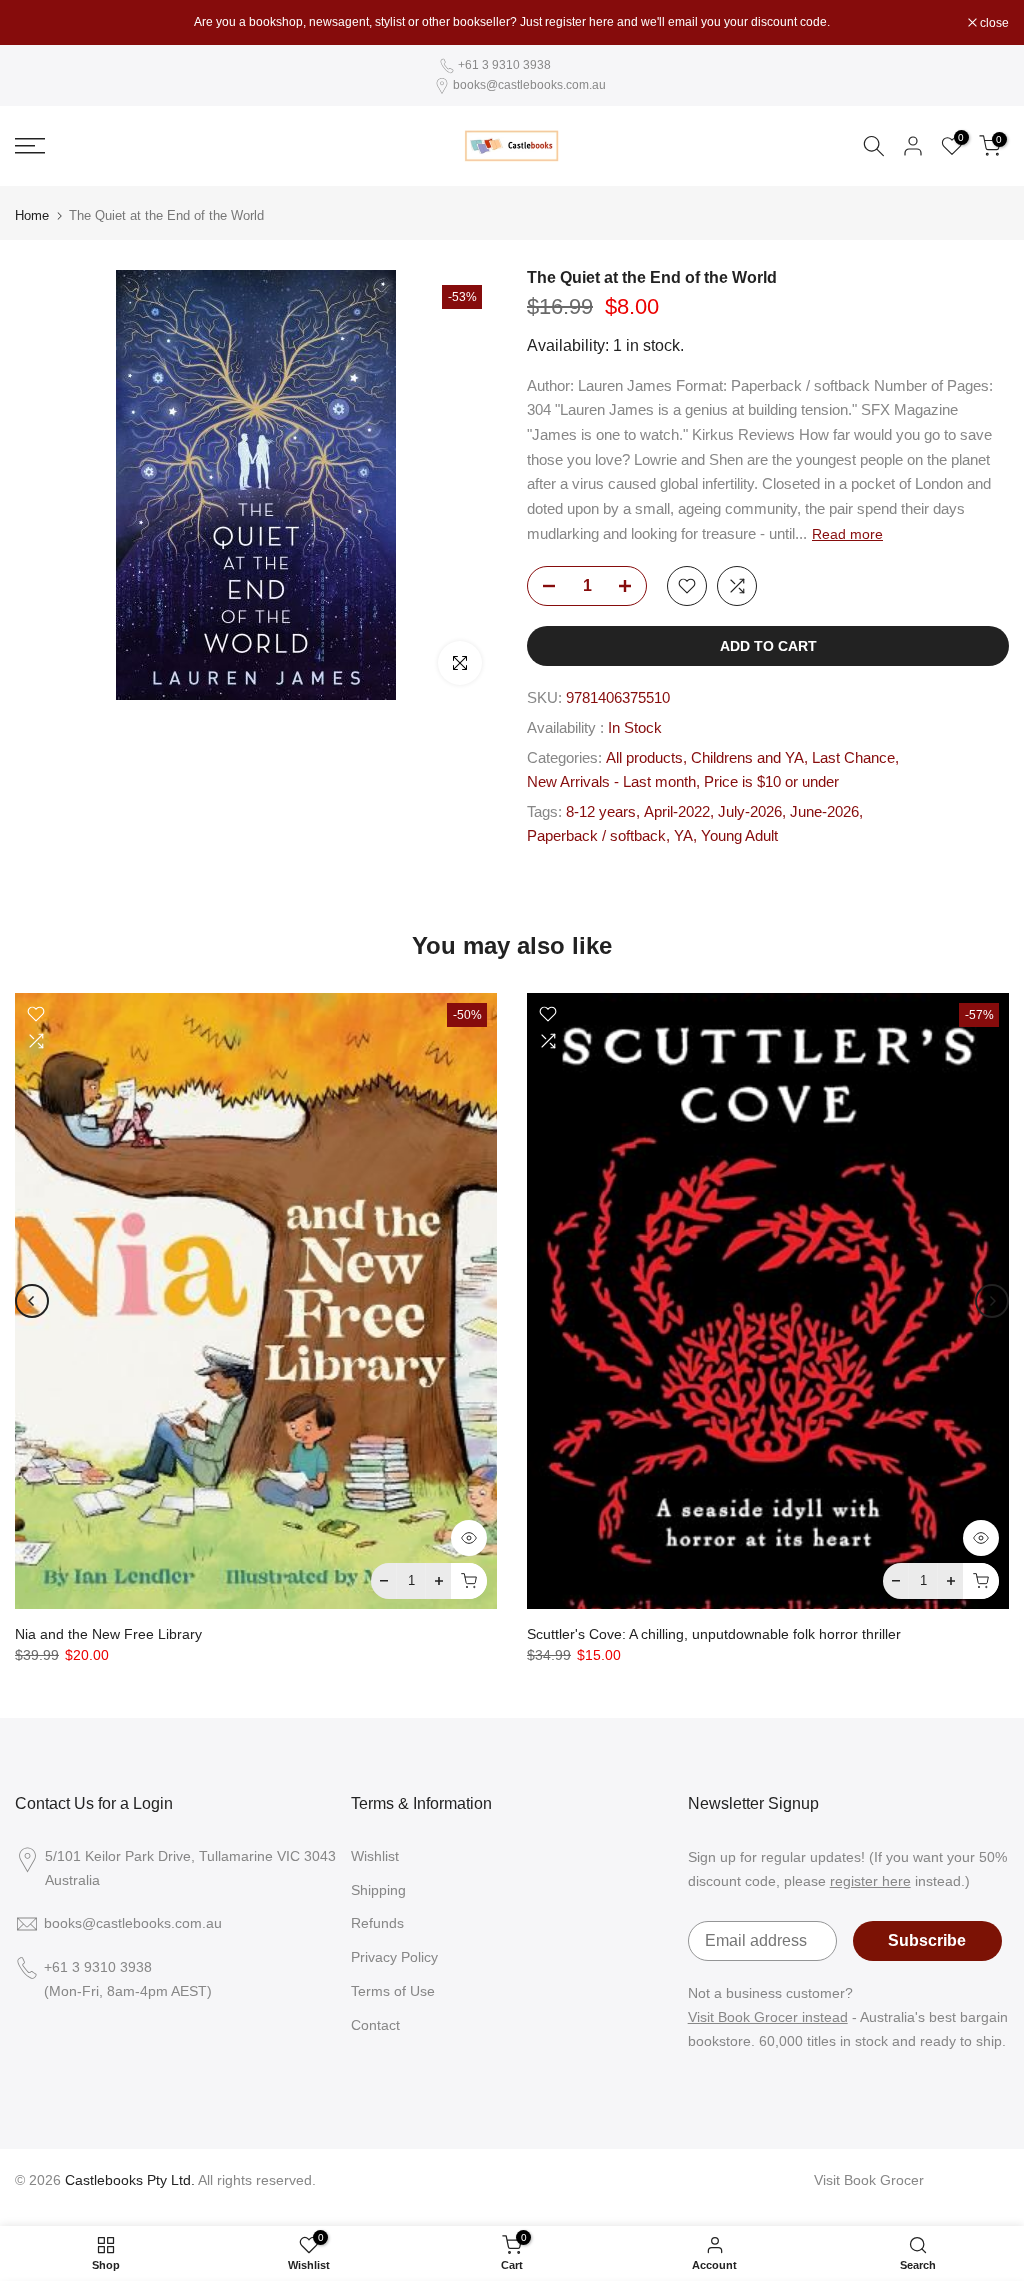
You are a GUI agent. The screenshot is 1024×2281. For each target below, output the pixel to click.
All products (644, 758)
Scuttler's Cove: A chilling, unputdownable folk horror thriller (714, 1634)
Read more (847, 534)
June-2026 (824, 812)
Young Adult (739, 836)
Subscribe (927, 1940)
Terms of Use (393, 1991)
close (40, 23)
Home (32, 215)
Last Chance (853, 758)
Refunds (377, 1923)
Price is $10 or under (771, 782)
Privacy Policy (394, 1957)
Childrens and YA (747, 758)
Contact (375, 2025)
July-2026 (750, 812)
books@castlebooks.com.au (529, 85)
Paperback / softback (596, 836)
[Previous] (32, 1301)
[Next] (992, 1301)
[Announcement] (512, 22)
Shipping (378, 1890)
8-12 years (601, 812)
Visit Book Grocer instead (768, 2017)
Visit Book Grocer (869, 2180)
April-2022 (677, 812)
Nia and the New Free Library (108, 1634)
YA (683, 836)
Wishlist (375, 1856)
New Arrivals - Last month (611, 782)
